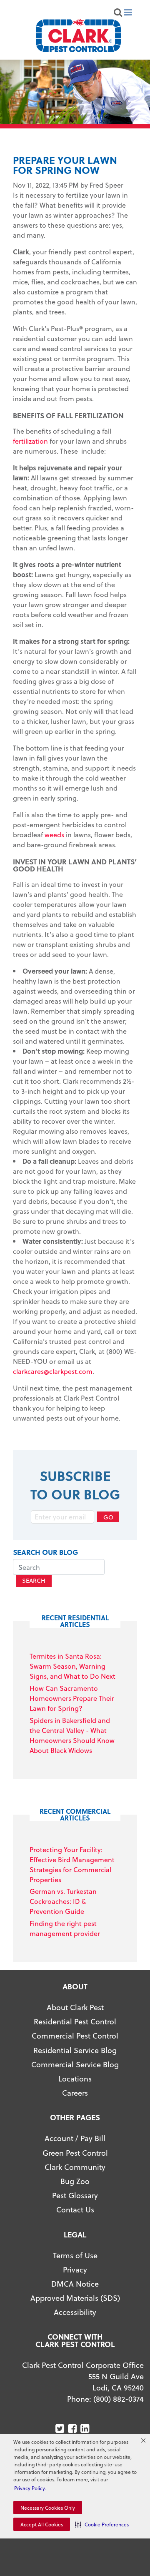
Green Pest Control (75, 2153)
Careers (75, 2093)
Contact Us (75, 2209)
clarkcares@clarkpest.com (53, 1371)
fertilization (30, 441)
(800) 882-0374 (119, 2399)
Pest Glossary (75, 2195)
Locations (75, 2078)
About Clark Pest (75, 2007)
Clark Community (75, 2167)
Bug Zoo (75, 2181)
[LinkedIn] (86, 2429)
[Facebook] (73, 2429)
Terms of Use (75, 2255)
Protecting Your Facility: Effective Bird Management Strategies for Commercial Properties (72, 1864)
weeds (54, 835)
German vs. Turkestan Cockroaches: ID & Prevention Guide (63, 1901)
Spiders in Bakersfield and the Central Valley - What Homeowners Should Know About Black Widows (72, 1735)
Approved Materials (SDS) (75, 2298)
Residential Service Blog (75, 2050)
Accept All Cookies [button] (42, 2524)
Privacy (75, 2269)
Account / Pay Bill (75, 2138)
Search (34, 1580)
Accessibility (75, 2312)
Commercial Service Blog (75, 2064)
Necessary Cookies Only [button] (48, 2508)
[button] (102, 2524)
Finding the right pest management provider (65, 1928)
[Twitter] (61, 2429)
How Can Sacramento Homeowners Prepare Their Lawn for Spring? (72, 1698)
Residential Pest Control (75, 2021)
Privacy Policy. (30, 2488)
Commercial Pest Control (75, 2035)
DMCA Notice (75, 2284)
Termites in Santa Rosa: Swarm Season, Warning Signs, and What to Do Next (72, 1666)
